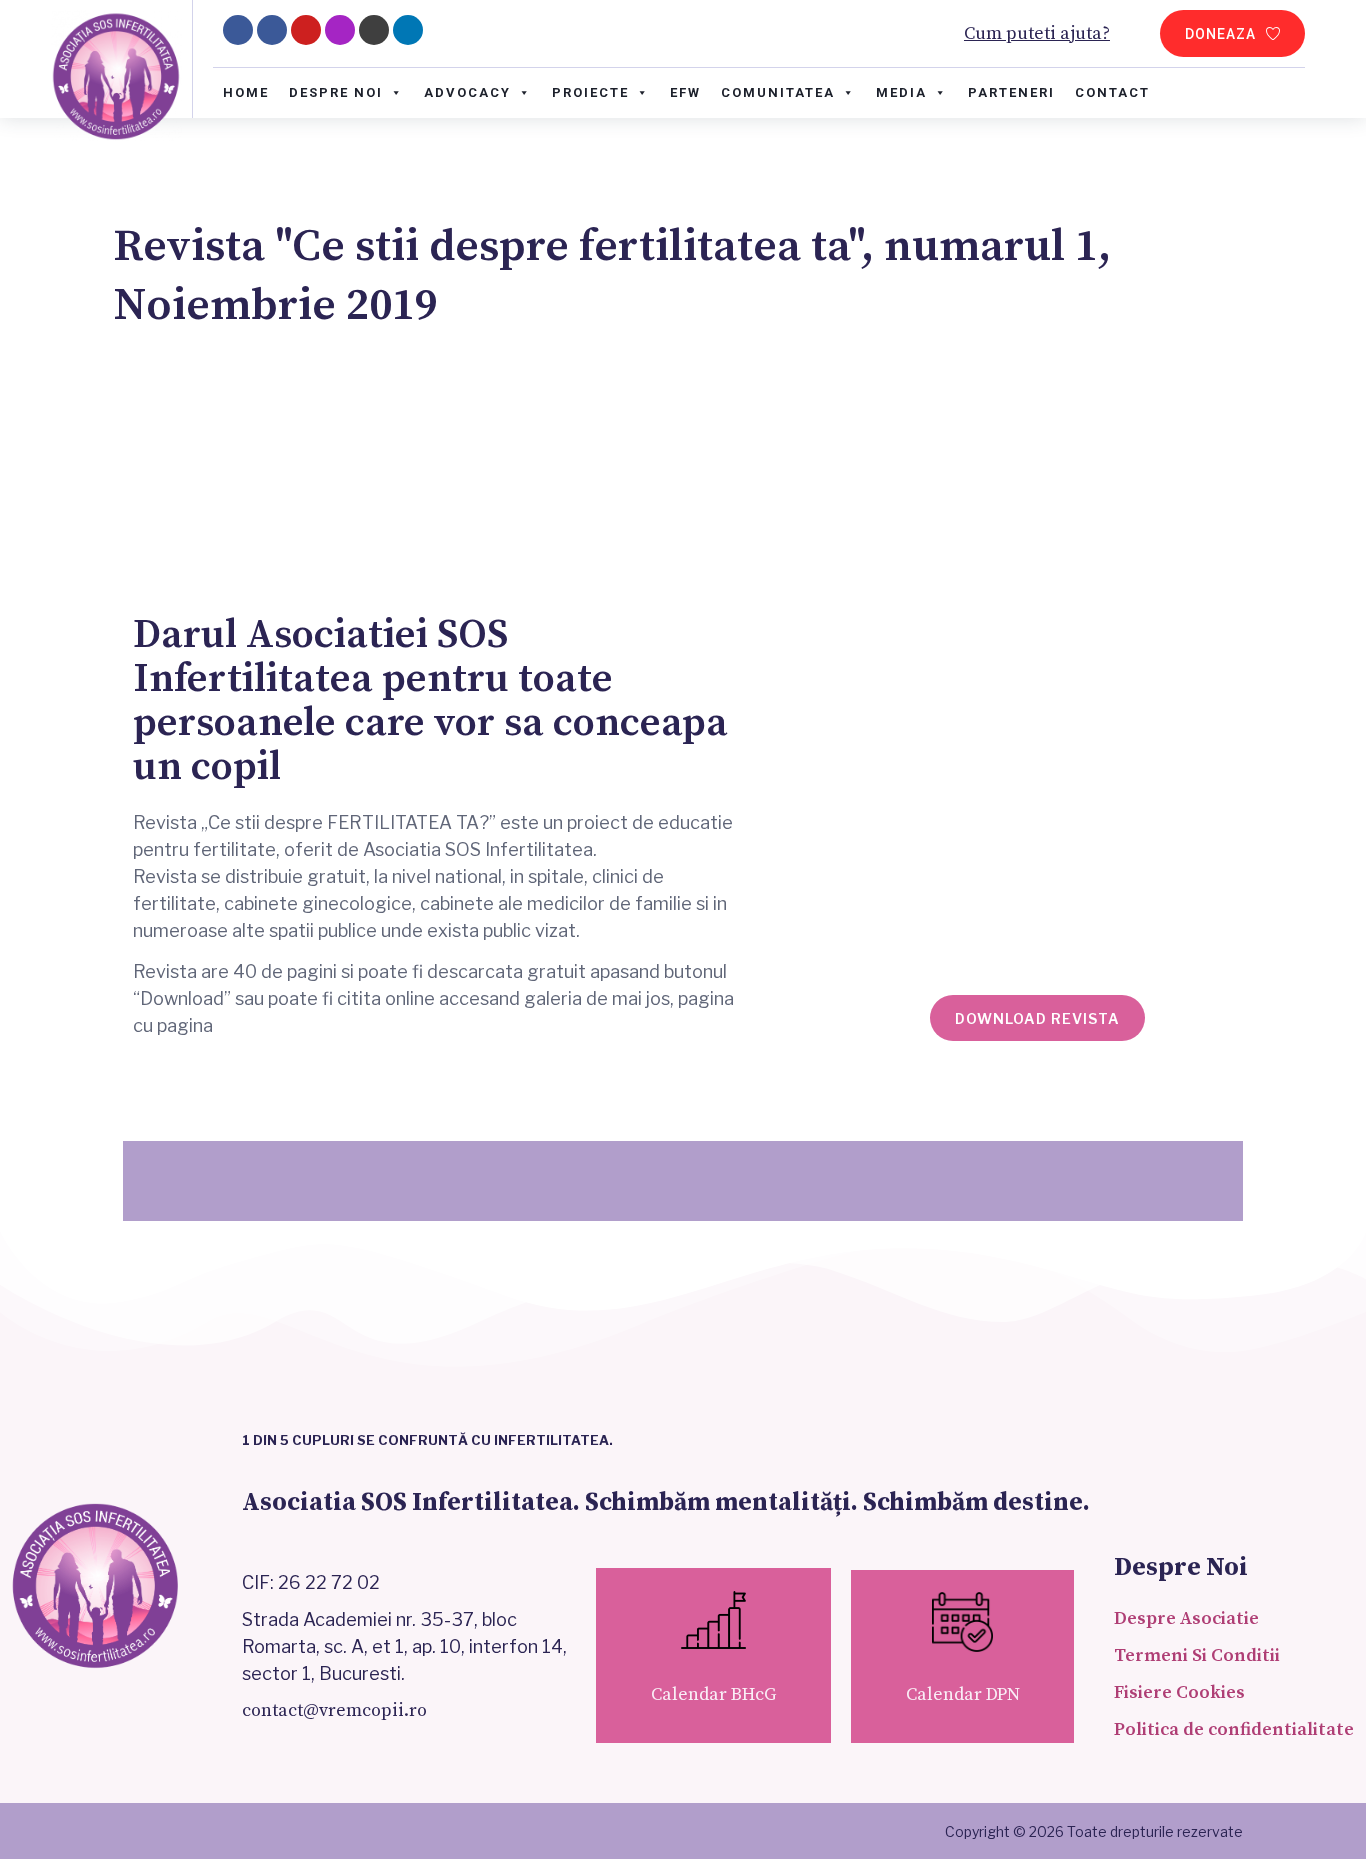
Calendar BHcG (713, 1694)
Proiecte (590, 92)
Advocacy (467, 92)
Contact (1112, 92)
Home (246, 92)
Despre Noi (336, 92)
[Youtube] (306, 30)
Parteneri (1011, 92)
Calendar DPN (963, 1694)
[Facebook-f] (238, 30)
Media (901, 92)
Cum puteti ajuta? (1037, 33)
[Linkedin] (408, 30)
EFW (685, 92)
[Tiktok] (374, 30)
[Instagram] (340, 30)
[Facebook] (272, 30)
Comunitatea (778, 92)
